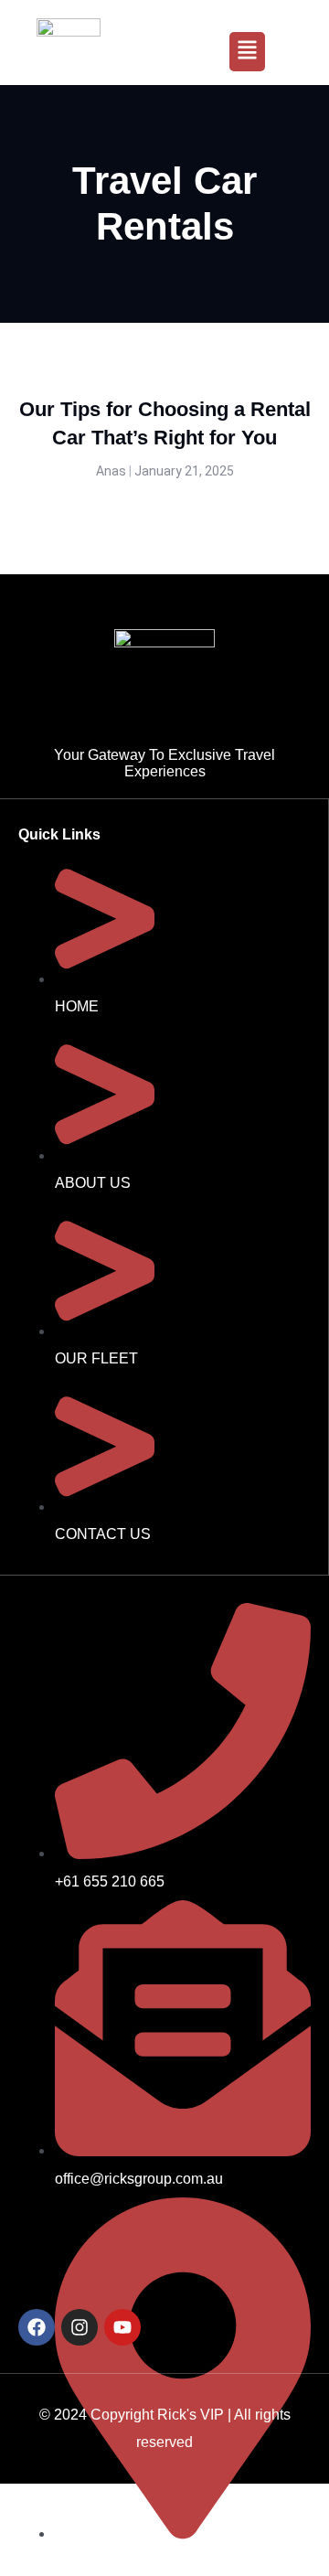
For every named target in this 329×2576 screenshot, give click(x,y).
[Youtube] (122, 2327)
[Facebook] (37, 2327)
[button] (247, 52)
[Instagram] (80, 2327)
